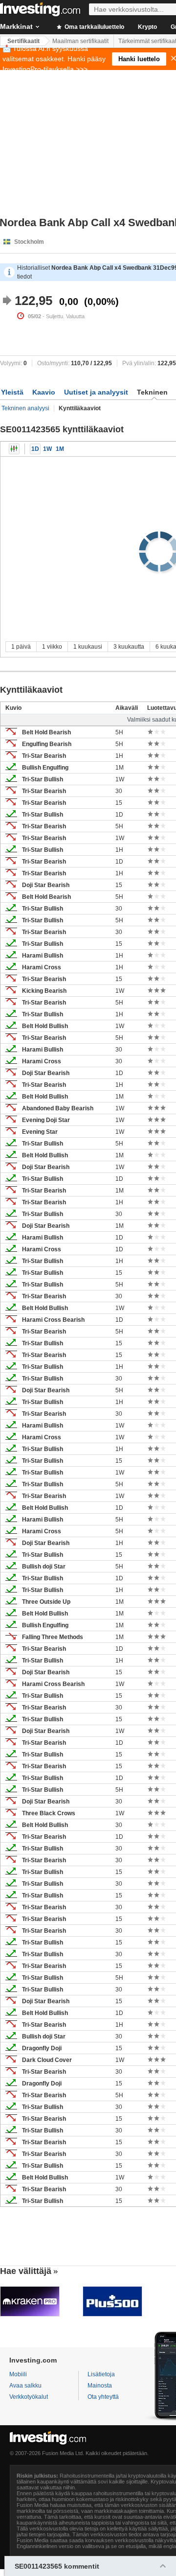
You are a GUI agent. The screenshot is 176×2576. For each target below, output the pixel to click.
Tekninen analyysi (25, 408)
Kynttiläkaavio (14, 449)
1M (60, 449)
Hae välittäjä (26, 2271)
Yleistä (12, 392)
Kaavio (44, 392)
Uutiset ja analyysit (96, 392)
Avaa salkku (25, 2386)
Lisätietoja (101, 2374)
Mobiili (18, 2374)
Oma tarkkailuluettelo (94, 27)
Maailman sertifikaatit (80, 41)
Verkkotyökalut (29, 2397)
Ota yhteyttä (103, 2397)
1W (47, 449)
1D (35, 449)
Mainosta (100, 2386)
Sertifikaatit (23, 41)
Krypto (147, 27)
